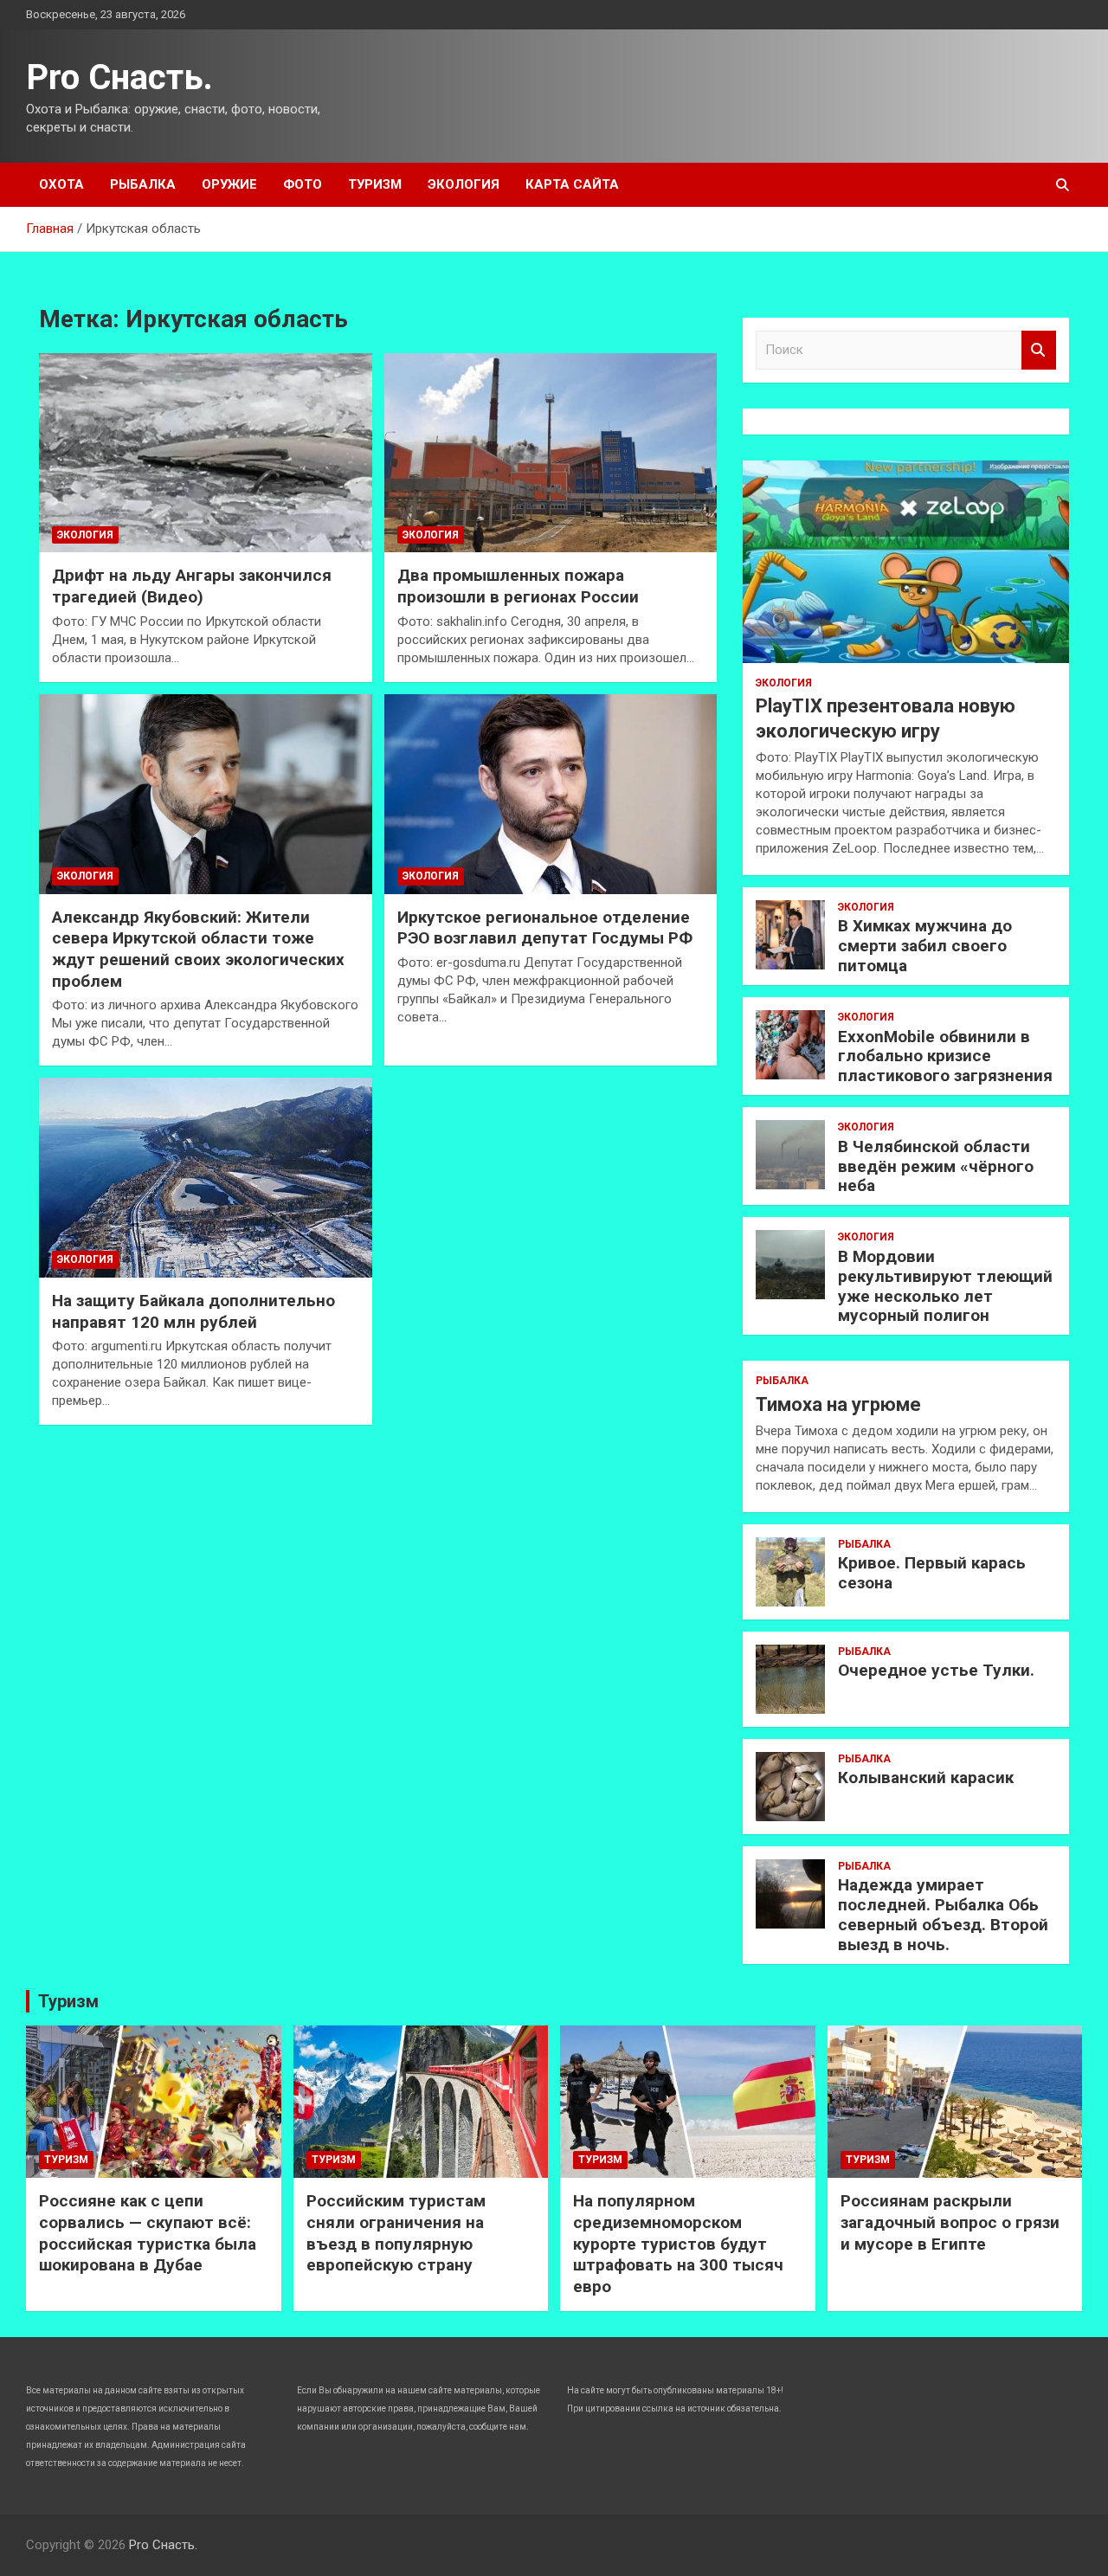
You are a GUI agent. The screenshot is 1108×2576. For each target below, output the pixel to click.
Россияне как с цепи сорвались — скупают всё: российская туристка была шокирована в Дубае (148, 2233)
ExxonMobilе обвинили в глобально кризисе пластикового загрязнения (945, 1056)
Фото (303, 184)
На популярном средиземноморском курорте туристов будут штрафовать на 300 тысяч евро (678, 2244)
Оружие (229, 184)
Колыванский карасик (926, 1777)
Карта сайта (572, 184)
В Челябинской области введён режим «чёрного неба (936, 1166)
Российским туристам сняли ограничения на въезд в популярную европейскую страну (396, 2233)
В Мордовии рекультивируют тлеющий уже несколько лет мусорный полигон (945, 1286)
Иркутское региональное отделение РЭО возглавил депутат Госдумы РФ (545, 928)
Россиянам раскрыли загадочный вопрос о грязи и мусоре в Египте (950, 2222)
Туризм (375, 184)
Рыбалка (143, 184)
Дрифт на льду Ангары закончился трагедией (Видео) (192, 586)
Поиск (1039, 350)
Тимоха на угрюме (838, 1404)
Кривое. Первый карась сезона (932, 1573)
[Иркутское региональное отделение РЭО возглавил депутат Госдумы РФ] (551, 794)
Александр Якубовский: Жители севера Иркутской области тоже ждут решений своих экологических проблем (198, 949)
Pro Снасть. (119, 77)
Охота (61, 184)
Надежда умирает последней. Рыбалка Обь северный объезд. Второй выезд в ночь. (943, 1914)
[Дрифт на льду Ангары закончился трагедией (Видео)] (206, 453)
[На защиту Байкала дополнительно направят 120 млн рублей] (206, 1178)
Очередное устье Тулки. (936, 1670)
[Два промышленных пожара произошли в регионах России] (551, 453)
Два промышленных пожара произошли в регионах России (518, 586)
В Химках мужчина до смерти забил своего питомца (925, 946)
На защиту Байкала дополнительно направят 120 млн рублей (193, 1311)
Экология (464, 184)
